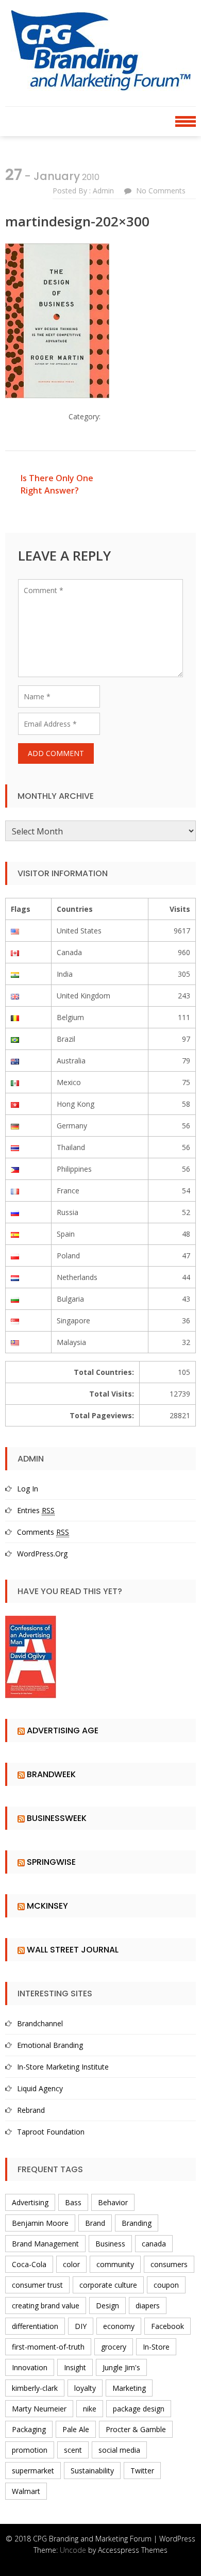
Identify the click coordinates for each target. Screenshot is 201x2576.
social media (119, 2450)
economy (119, 2326)
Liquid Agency (40, 2088)
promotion (30, 2450)
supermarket (33, 2471)
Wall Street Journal (73, 1950)
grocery (114, 2347)
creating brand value (46, 2306)
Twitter (142, 2471)
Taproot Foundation (51, 2132)
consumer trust (37, 2285)
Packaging (29, 2429)
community (115, 2264)
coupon (166, 2285)
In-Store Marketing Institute (63, 2067)
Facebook (167, 2326)
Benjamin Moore (40, 2223)
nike (90, 2409)
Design (107, 2306)
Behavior (113, 2202)
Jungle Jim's (121, 2367)
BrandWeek (51, 1774)
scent (73, 2450)
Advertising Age (63, 1730)
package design (139, 2409)
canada (154, 2244)
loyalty (85, 2388)
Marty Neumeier (39, 2409)
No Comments (161, 191)
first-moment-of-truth (48, 2347)
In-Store (156, 2347)
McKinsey (47, 1906)
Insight (75, 2367)
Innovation (30, 2367)
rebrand (31, 2110)
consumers (169, 2264)
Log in (28, 1489)
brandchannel (40, 2023)
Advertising (30, 2202)
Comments (43, 1532)
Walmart (26, 2491)
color (71, 2264)
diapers (148, 2306)
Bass (73, 2202)
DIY (81, 2326)
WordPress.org (42, 1554)
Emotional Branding (50, 2045)
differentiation (35, 2326)
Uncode (73, 2550)
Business (110, 2244)
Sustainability (92, 2471)
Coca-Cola (29, 2264)
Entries (36, 1510)
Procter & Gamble (136, 2429)
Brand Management (45, 2244)
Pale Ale (76, 2429)
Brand (95, 2223)
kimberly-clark (35, 2388)
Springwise (51, 1862)
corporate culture (108, 2285)
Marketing (129, 2388)
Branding (137, 2223)
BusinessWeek (57, 1818)
